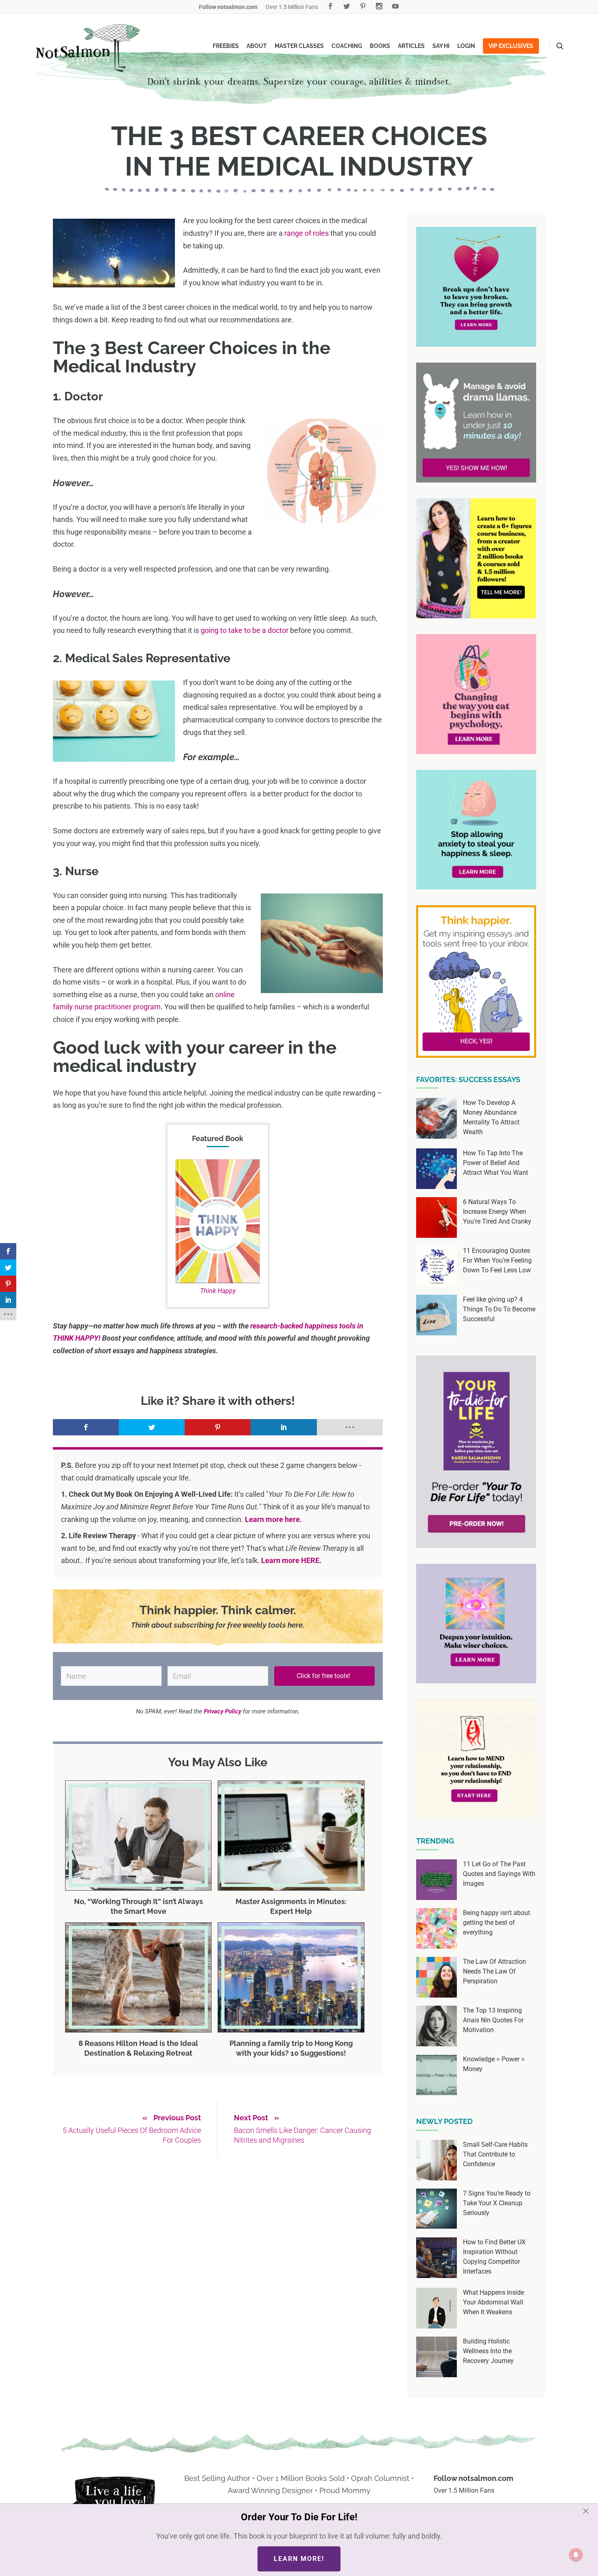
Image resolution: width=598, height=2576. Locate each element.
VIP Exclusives (511, 46)
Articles (411, 46)
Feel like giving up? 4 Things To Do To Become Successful (499, 1309)
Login (466, 46)
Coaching (347, 46)
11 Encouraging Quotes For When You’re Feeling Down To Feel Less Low (497, 1260)
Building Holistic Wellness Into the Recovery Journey (488, 2351)
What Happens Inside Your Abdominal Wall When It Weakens (493, 2302)
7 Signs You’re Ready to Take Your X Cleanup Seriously (497, 2203)
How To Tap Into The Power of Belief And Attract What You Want (495, 1163)
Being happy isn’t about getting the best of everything (497, 1923)
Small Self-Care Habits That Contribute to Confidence (495, 2154)
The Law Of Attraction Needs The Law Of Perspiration (494, 1971)
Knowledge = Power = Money (494, 2064)
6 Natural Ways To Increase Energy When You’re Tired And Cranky (497, 1212)
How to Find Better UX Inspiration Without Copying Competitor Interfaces (494, 2257)
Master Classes (299, 46)
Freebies (226, 46)
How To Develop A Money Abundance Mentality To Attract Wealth (491, 1117)
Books (380, 46)
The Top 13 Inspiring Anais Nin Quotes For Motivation (493, 2020)
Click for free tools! (324, 1676)
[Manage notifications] (576, 2555)
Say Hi (441, 46)
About (257, 46)
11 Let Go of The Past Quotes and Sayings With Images (499, 1874)
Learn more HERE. (291, 1560)
